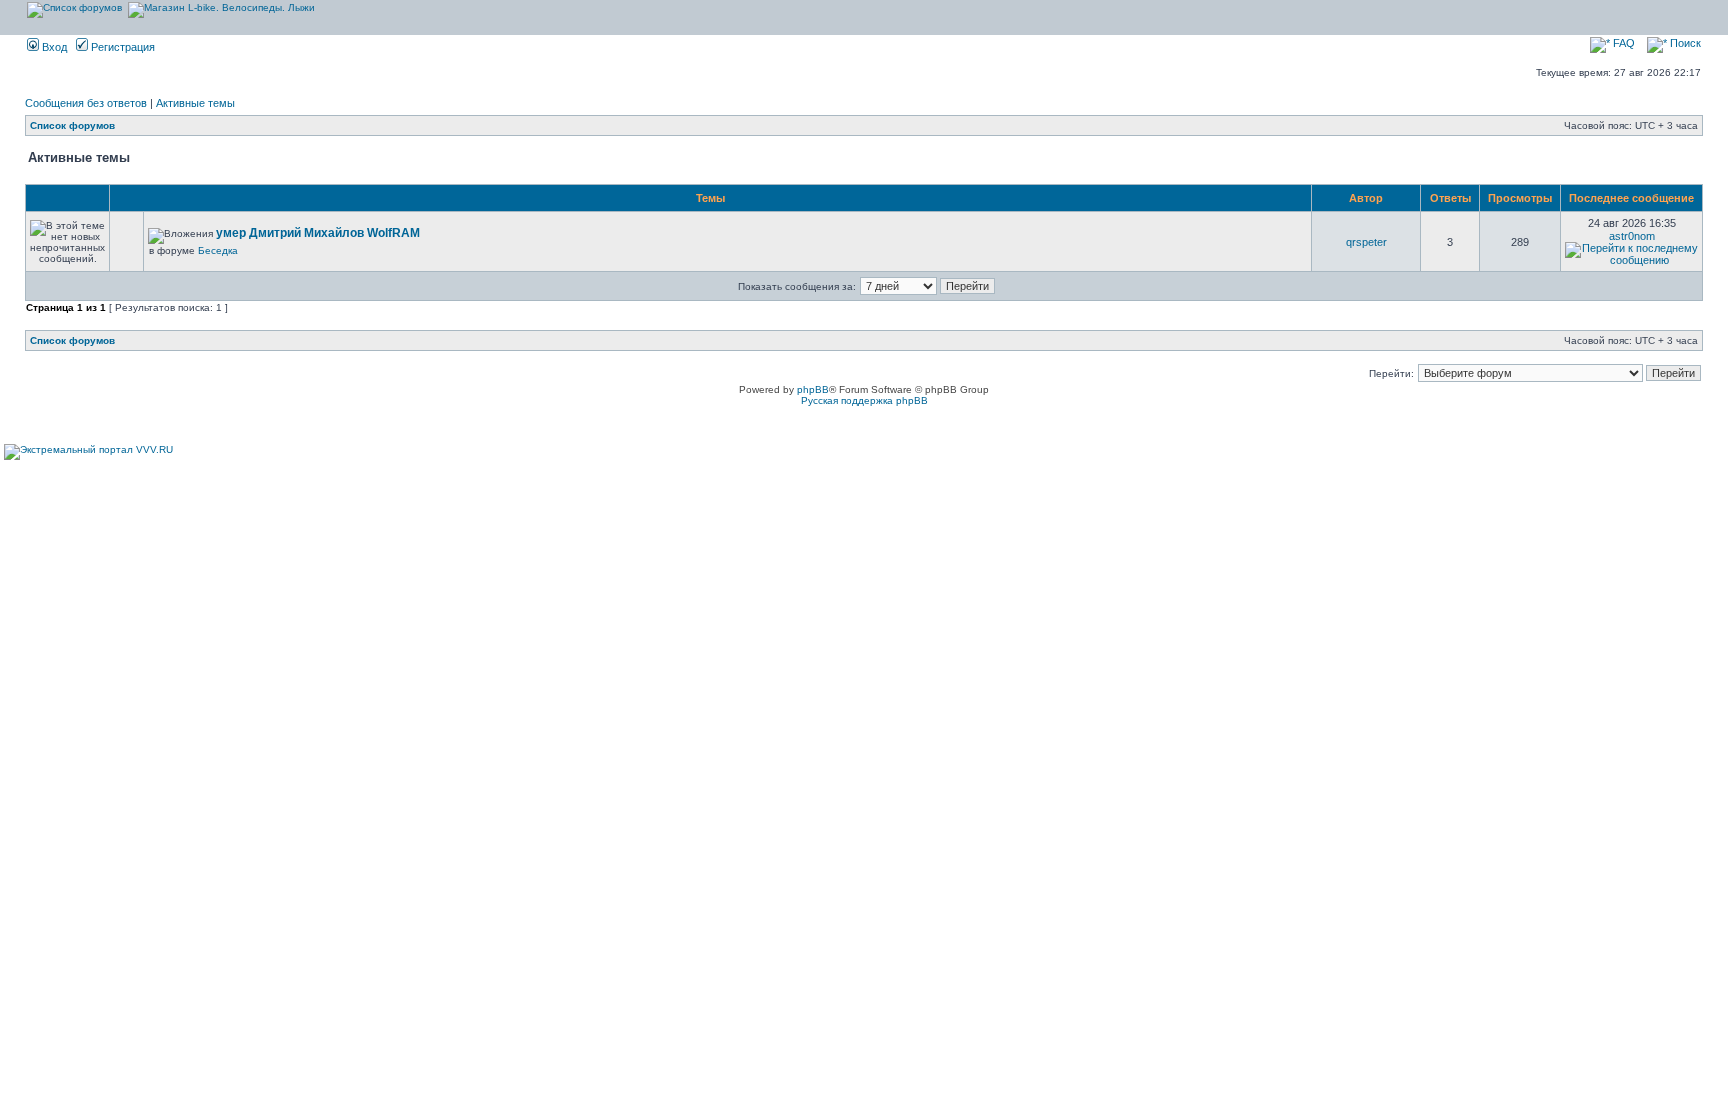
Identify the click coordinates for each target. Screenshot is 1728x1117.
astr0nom (1632, 236)
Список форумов (72, 125)
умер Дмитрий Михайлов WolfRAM (318, 233)
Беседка (218, 250)
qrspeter (1366, 242)
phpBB (813, 389)
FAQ (1622, 43)
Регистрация (121, 47)
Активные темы (195, 103)
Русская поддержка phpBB (864, 400)
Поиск (1684, 43)
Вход (53, 47)
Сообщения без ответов (86, 103)
